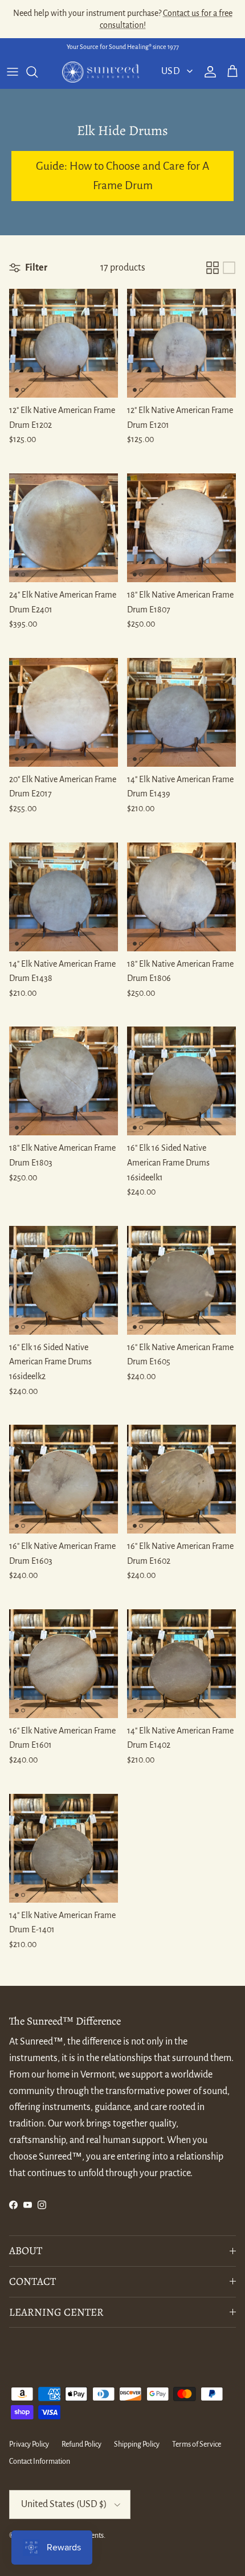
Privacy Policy (29, 2444)
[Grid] (213, 268)
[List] (229, 268)
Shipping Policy (137, 2444)
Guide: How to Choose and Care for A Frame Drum (122, 176)
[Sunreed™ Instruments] (101, 72)
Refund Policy (81, 2444)
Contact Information (40, 2461)
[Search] (38, 72)
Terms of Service (197, 2444)
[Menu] (13, 72)
